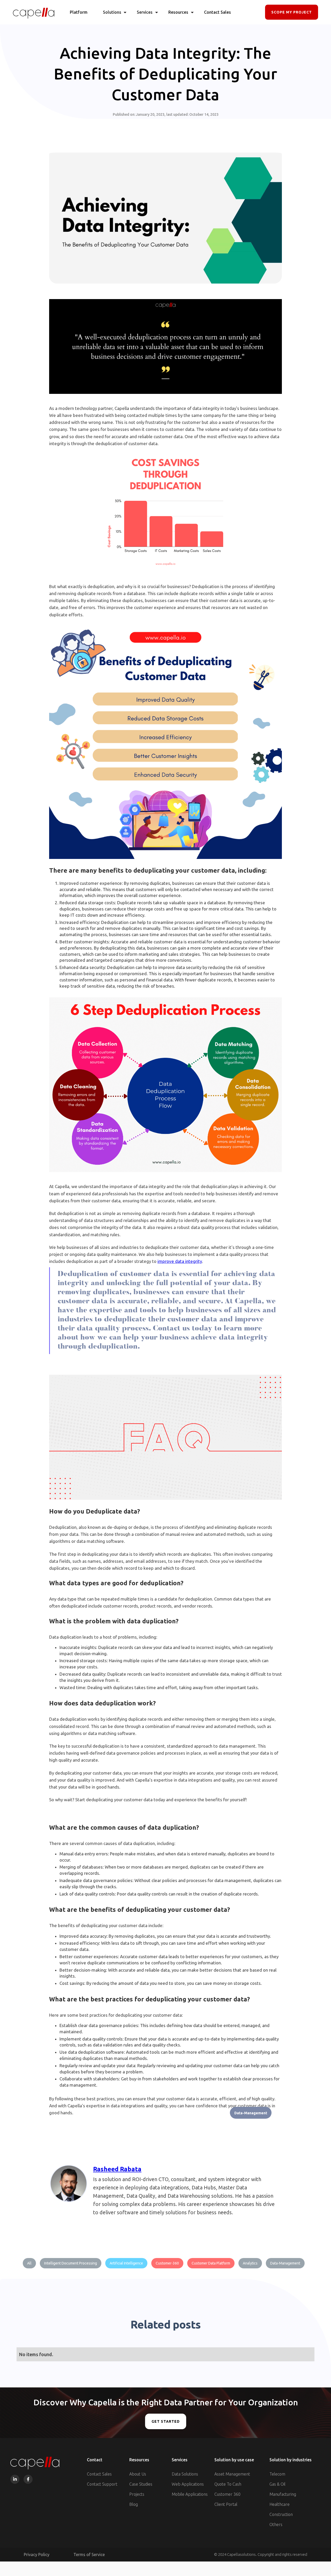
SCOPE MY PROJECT (292, 12)
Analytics (250, 2263)
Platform (79, 12)
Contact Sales (217, 12)
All (29, 2263)
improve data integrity (180, 1261)
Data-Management (251, 2113)
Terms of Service (89, 2555)
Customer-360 (167, 2263)
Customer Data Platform (211, 2263)
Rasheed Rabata (117, 2169)
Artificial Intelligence (126, 2263)
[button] (112, 12)
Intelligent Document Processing (71, 2263)
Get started (166, 2421)
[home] (34, 12)
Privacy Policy (37, 2555)
